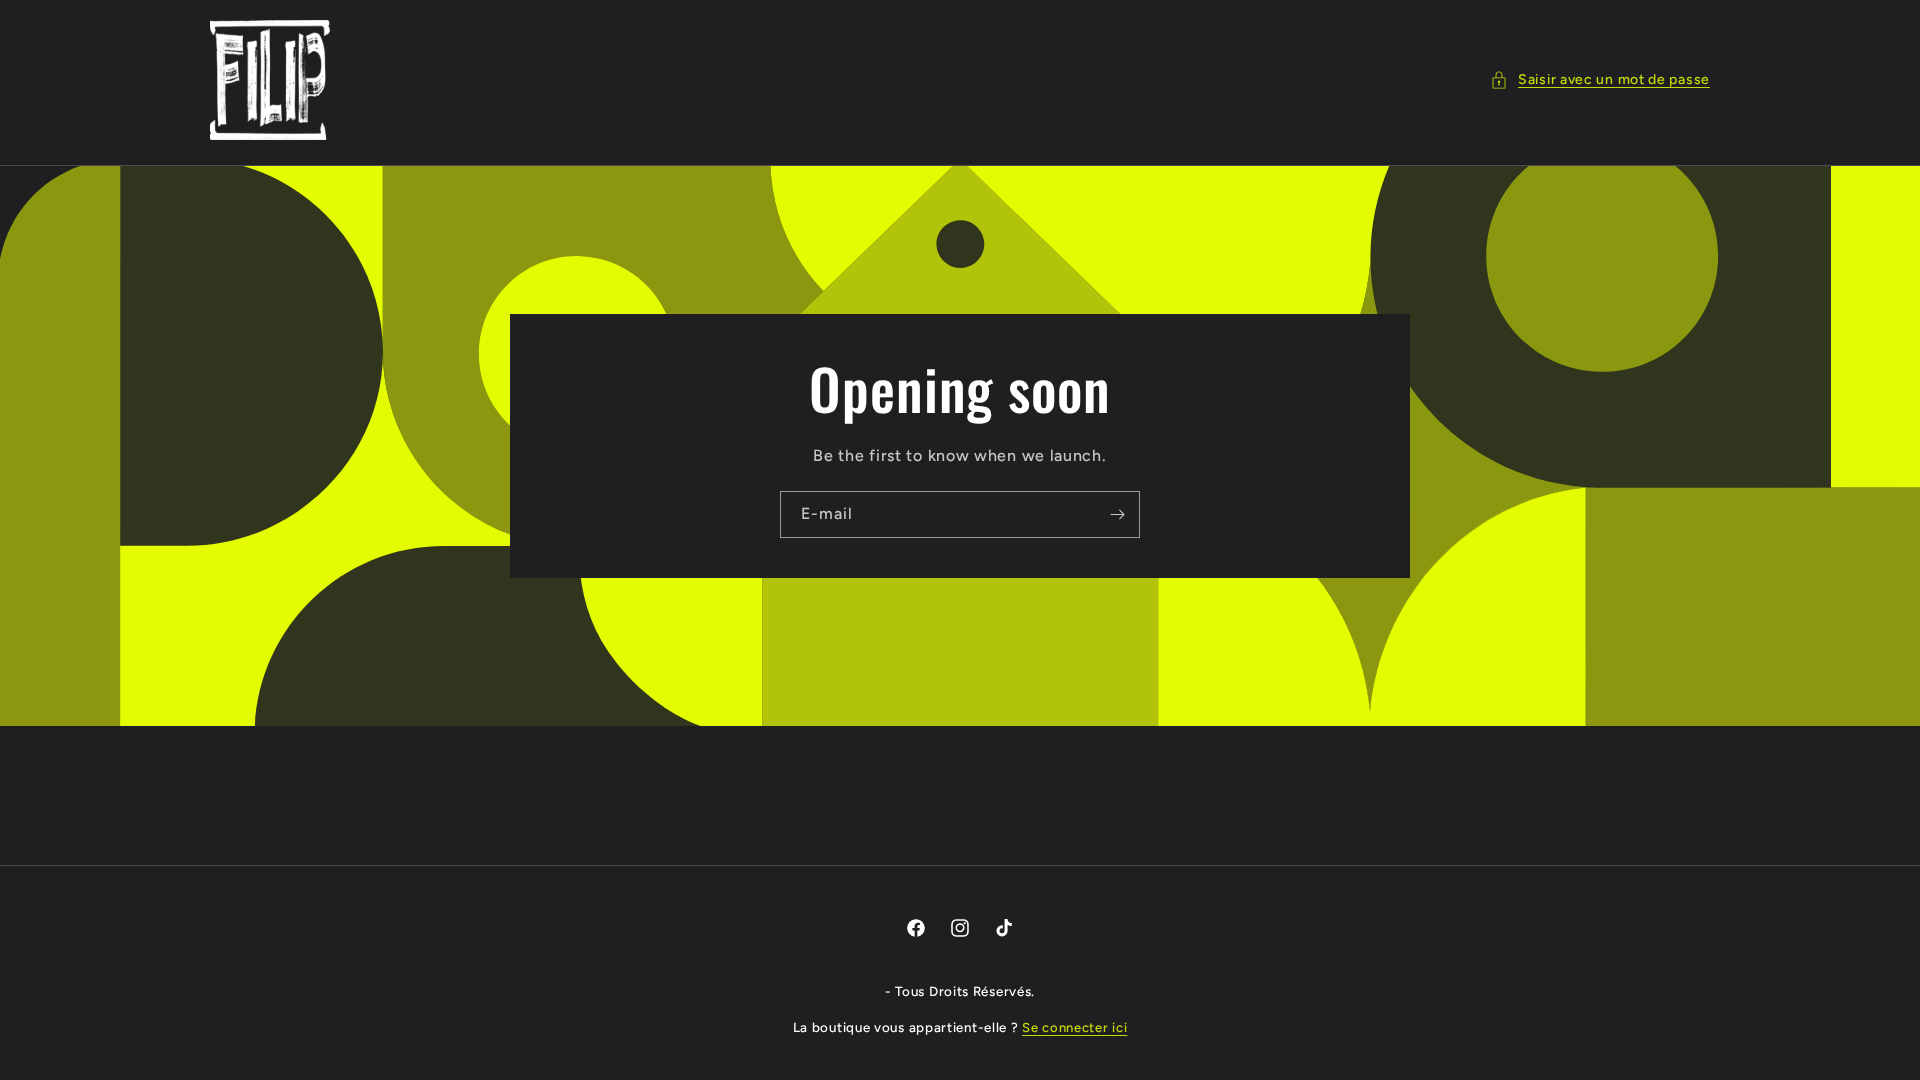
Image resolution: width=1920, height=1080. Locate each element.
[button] (1600, 79)
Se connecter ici (1074, 1027)
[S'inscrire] (1117, 514)
